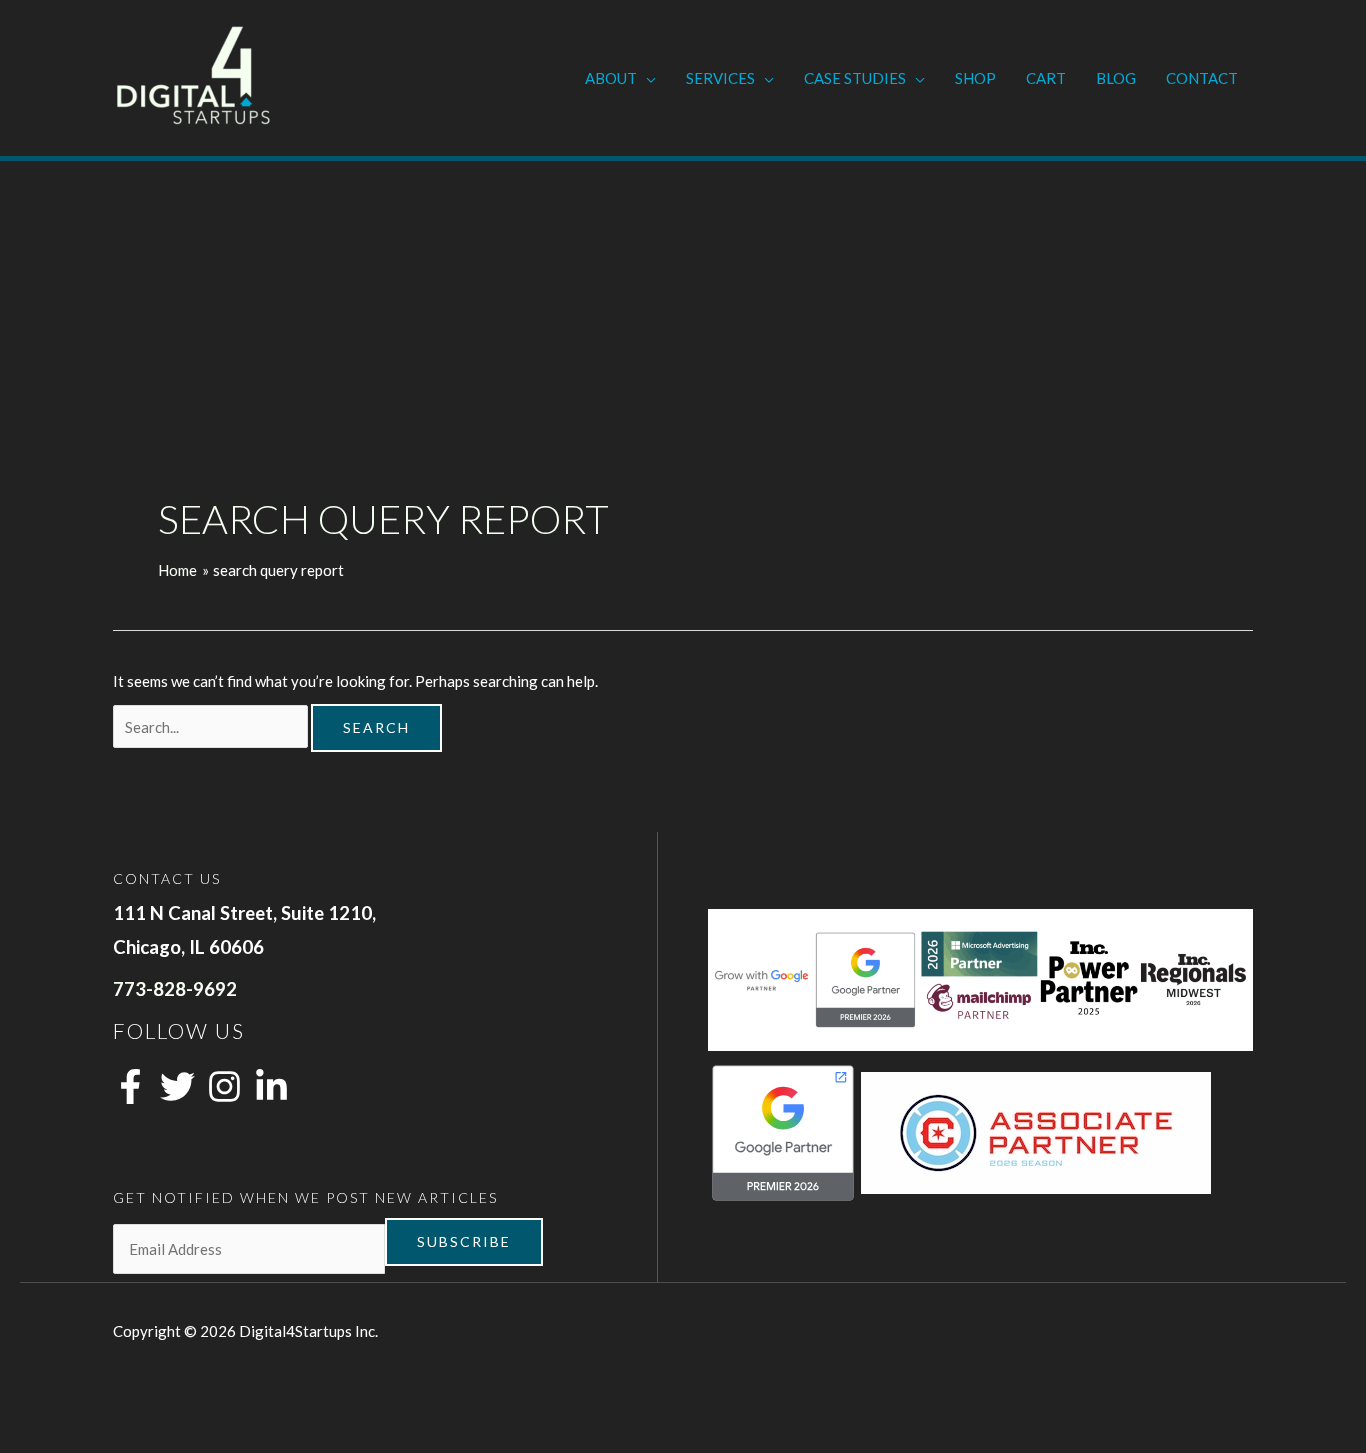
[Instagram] (224, 1086)
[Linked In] (271, 1086)
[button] (646, 78)
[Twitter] (177, 1086)
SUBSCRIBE (464, 1241)
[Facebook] (130, 1086)
